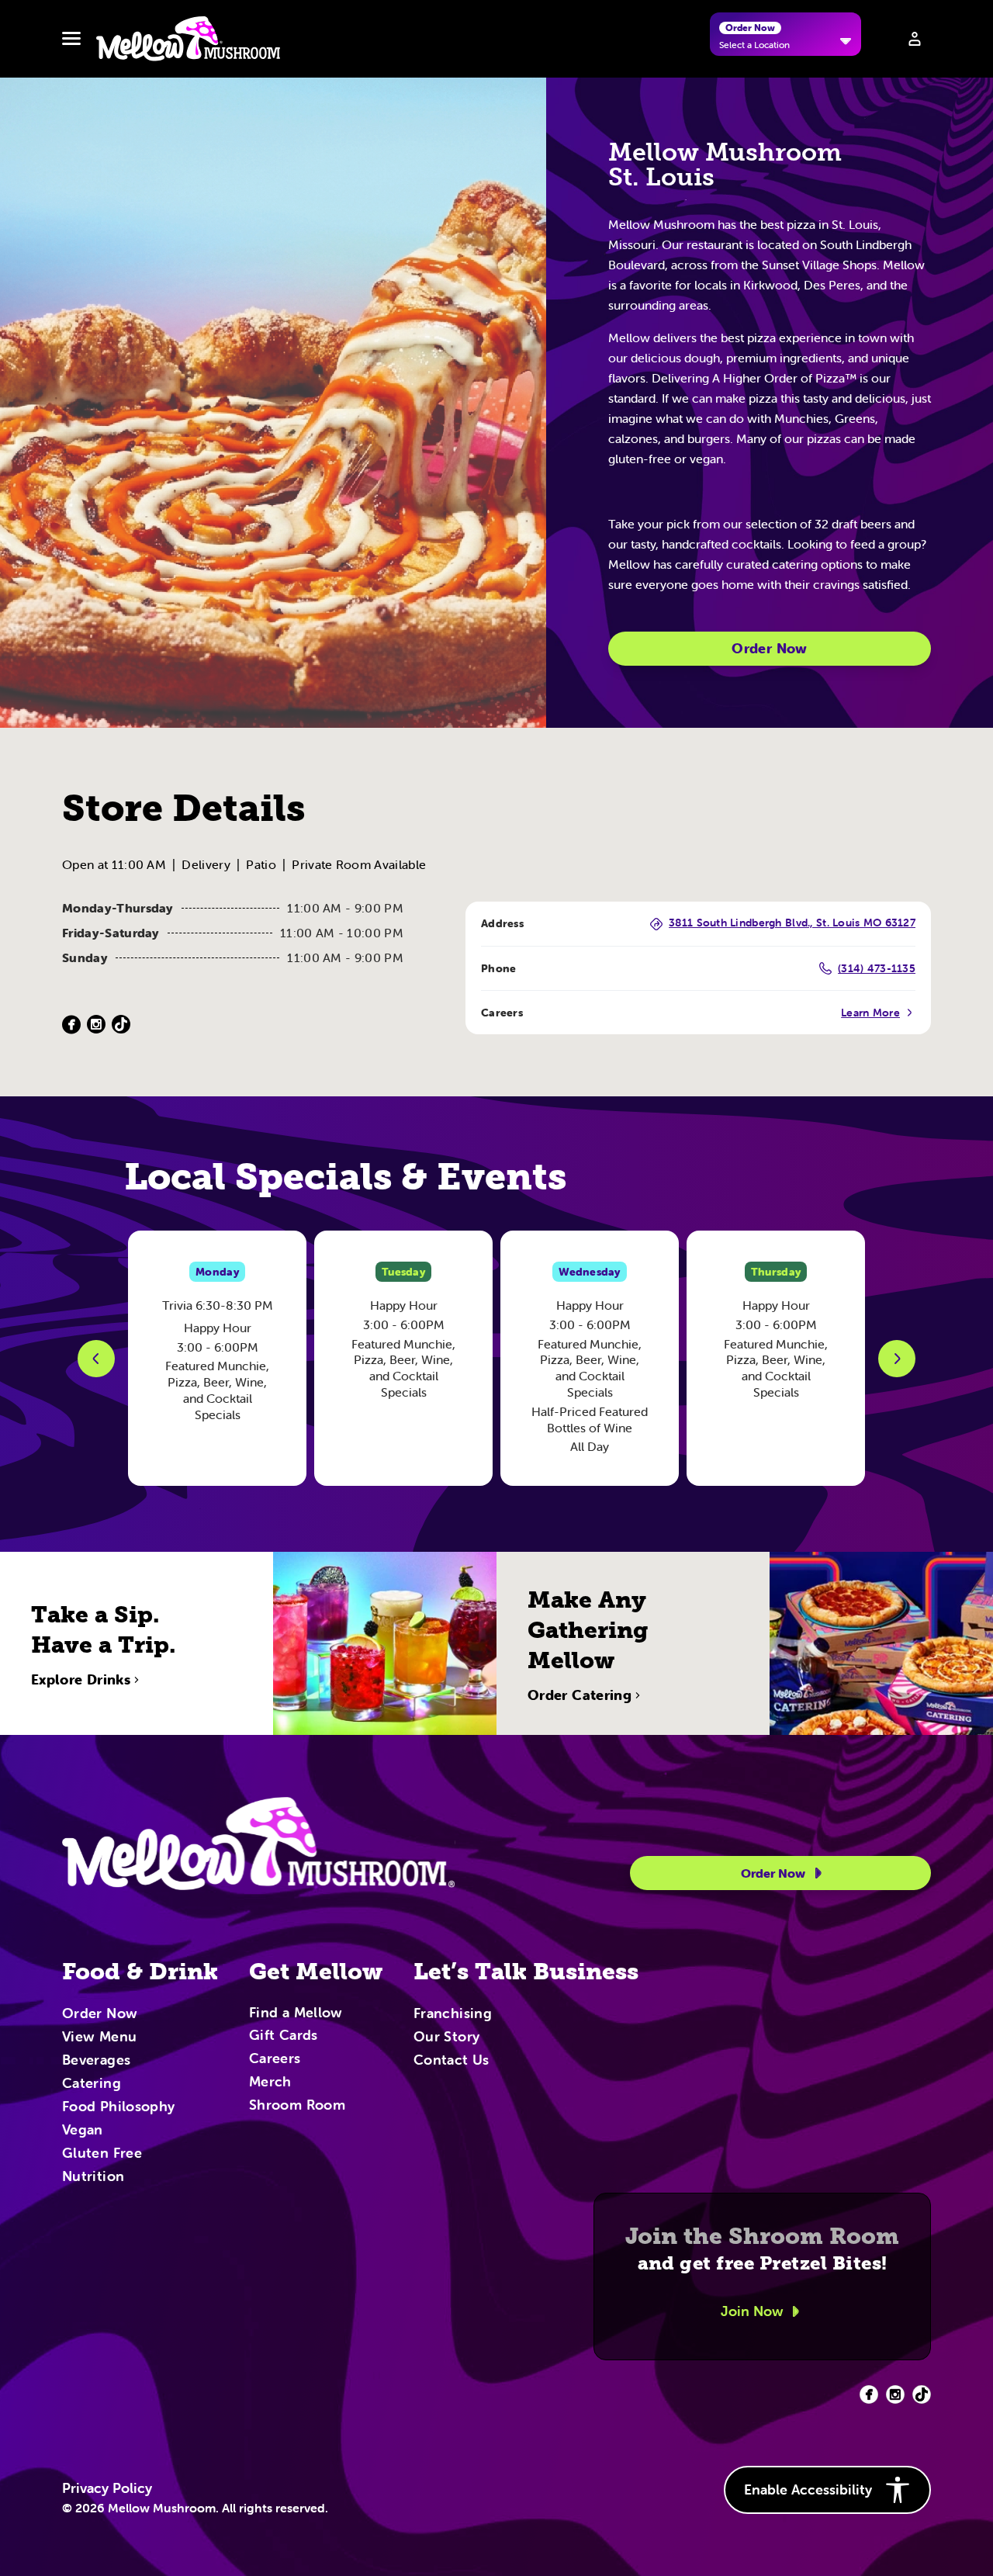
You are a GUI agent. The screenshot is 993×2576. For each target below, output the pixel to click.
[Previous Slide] (96, 1359)
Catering (92, 2084)
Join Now (752, 2311)
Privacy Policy (107, 2488)
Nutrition (93, 2177)
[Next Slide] (897, 1359)
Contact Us (452, 2061)
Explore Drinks (81, 1680)
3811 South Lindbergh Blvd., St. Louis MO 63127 (792, 923)
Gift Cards (284, 2036)
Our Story (446, 2038)
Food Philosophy (118, 2107)
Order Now (769, 648)
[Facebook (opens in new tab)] (869, 2394)
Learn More (870, 1013)
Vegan (83, 2131)
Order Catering (580, 1695)
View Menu (99, 2038)
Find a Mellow (296, 2014)
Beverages (96, 2061)
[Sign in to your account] (915, 39)
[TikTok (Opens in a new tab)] (121, 1025)
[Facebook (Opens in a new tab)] (71, 1025)
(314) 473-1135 (877, 968)
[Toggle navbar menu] (71, 39)
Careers (275, 2059)
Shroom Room (297, 2106)
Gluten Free (102, 2154)
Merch (270, 2083)
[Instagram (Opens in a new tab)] (96, 1025)
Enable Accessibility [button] (808, 2489)
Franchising (453, 2014)
